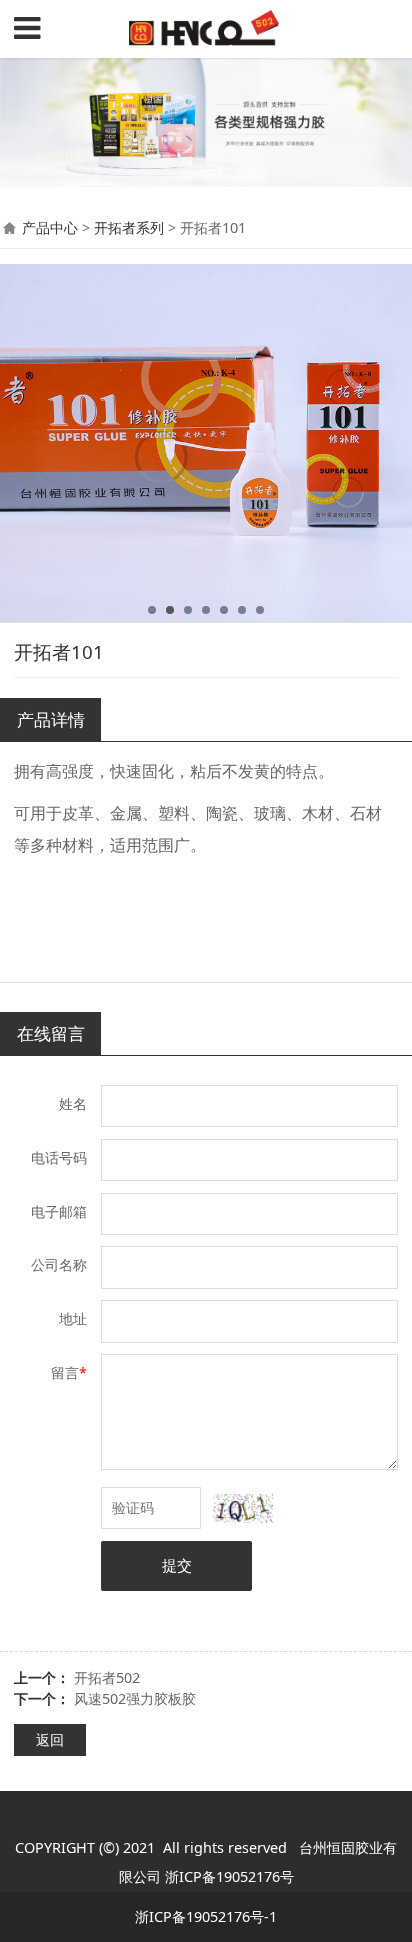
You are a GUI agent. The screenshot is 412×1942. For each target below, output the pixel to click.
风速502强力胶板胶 (135, 1698)
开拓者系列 (129, 227)
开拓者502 (107, 1677)
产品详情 (51, 719)
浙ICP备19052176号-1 (206, 1916)
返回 (50, 1739)
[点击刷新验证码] (243, 1508)
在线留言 (51, 1033)
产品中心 (50, 227)
